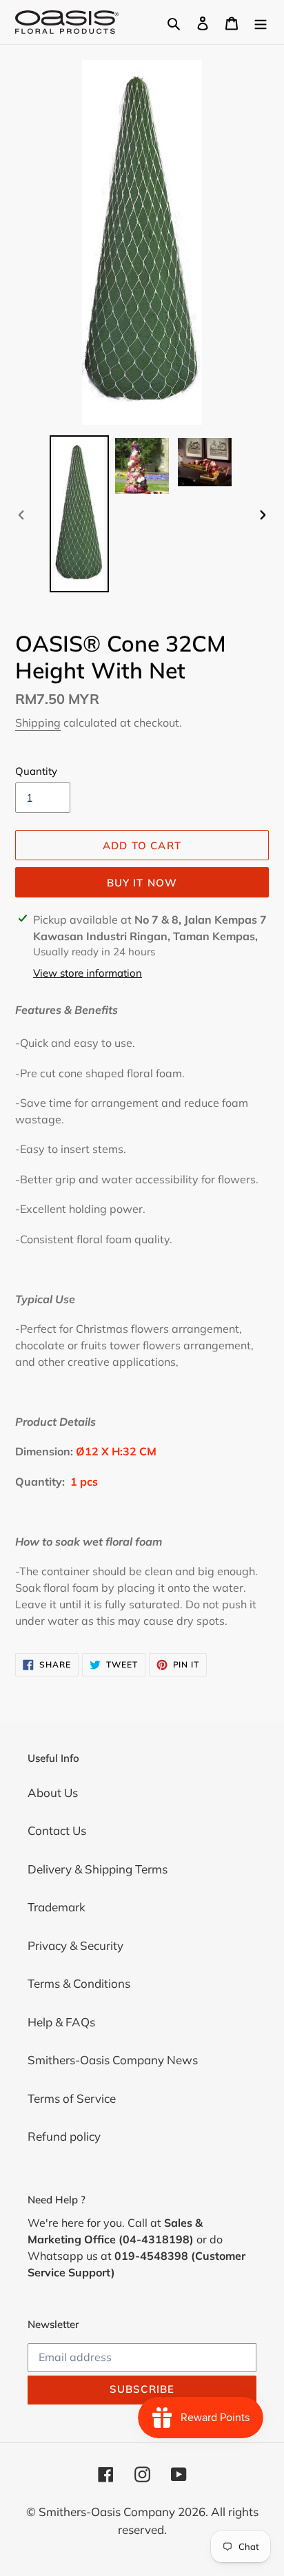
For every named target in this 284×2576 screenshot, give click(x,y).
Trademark (57, 1907)
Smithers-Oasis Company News (113, 2060)
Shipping (38, 723)
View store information (88, 973)
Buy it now (142, 883)
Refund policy (64, 2136)
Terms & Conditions (79, 1983)
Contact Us (57, 1830)
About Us (53, 1793)
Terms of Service (72, 2098)
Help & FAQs (61, 2022)
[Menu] (261, 22)
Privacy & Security (75, 1945)
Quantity (36, 771)
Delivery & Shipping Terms (98, 1869)
